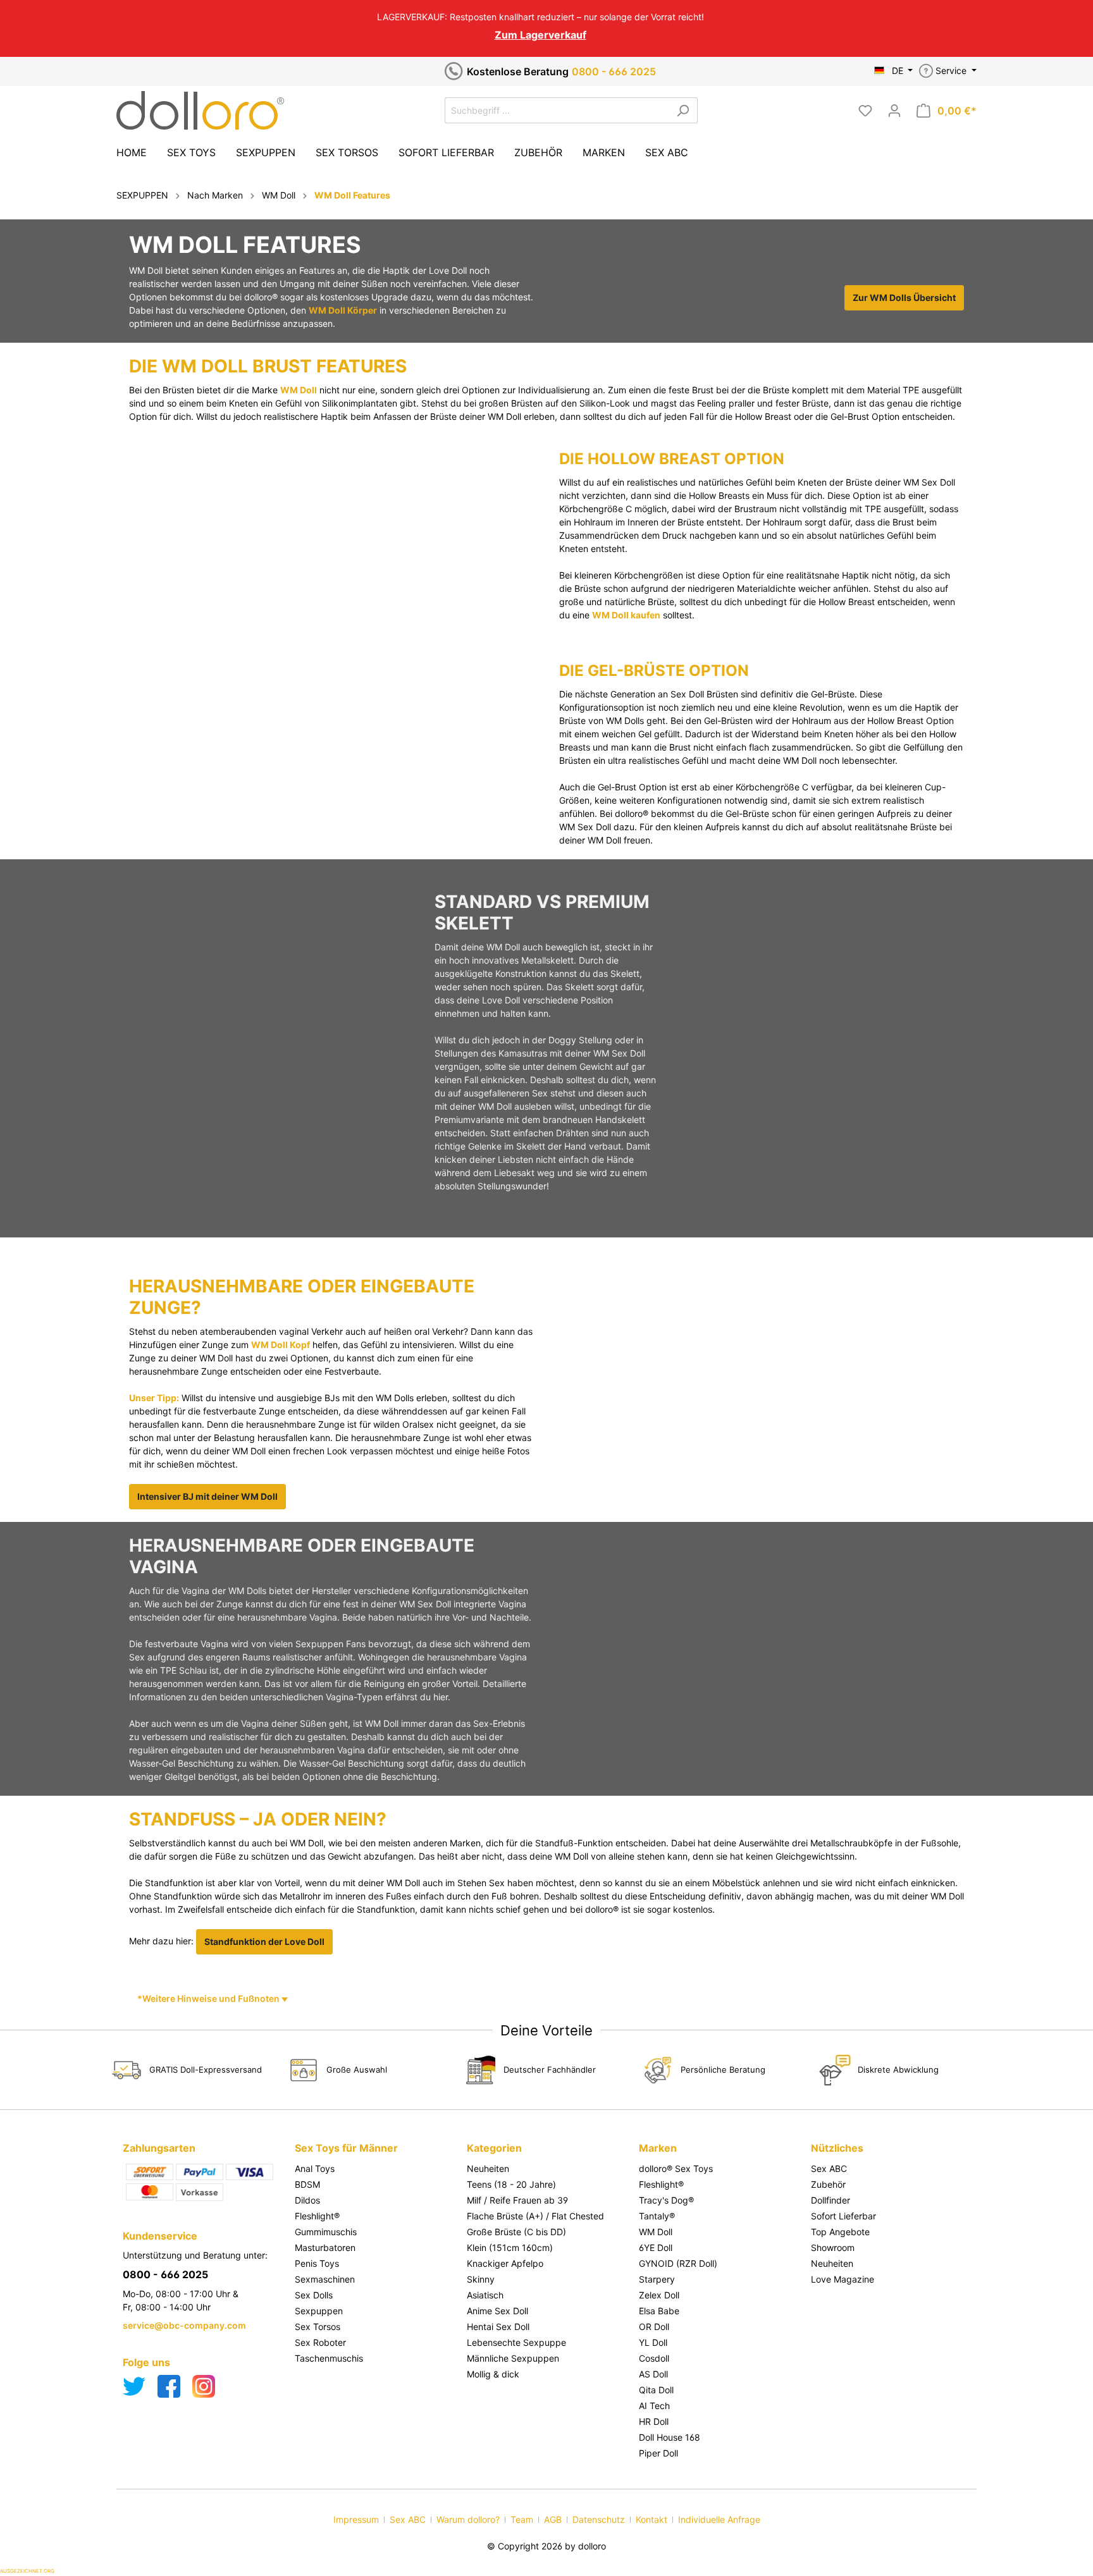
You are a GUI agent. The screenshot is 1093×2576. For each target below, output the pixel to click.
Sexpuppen (319, 2311)
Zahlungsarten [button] (159, 2148)
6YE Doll (656, 2248)
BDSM (307, 2184)
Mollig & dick (493, 2374)
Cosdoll (654, 2358)
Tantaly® (657, 2216)
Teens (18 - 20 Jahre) (511, 2184)
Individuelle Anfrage (719, 2519)
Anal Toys (315, 2168)
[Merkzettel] (865, 111)
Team (522, 2519)
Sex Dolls (314, 2295)
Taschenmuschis (329, 2358)
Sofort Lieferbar (843, 2216)
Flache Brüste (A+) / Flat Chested (535, 2216)
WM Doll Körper (343, 310)
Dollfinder (831, 2200)
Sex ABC (829, 2168)
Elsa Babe (659, 2311)
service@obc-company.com (184, 2325)
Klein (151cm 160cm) (510, 2248)
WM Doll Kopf (281, 1345)
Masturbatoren (325, 2248)
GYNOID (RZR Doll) (678, 2263)
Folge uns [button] (146, 2362)
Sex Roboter (320, 2342)
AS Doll (653, 2374)
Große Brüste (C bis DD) (516, 2232)
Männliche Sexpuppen (513, 2358)
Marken (658, 2148)
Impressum (356, 2519)
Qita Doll (656, 2390)
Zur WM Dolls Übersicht (904, 297)
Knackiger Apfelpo (505, 2263)
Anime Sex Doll (497, 2311)
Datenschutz (599, 2519)
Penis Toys (317, 2263)
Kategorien (494, 2148)
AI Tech (654, 2406)
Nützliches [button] (837, 2148)
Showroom (833, 2248)
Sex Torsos (318, 2327)
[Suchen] (683, 110)
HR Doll (654, 2421)
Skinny (481, 2279)
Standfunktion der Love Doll (264, 1941)
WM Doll (299, 390)
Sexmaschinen (325, 2279)
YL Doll (653, 2342)
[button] (374, 2135)
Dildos (307, 2200)
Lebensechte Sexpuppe (516, 2342)
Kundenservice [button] (160, 2236)
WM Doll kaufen (626, 615)
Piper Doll (658, 2453)
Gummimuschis (326, 2232)
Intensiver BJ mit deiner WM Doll (207, 1496)
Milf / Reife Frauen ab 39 (517, 2200)
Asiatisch (485, 2295)
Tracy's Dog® (666, 2200)
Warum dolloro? (468, 2519)
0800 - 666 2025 (614, 71)
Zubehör (828, 2184)
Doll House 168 (670, 2437)
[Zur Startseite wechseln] (200, 110)
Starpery (657, 2279)
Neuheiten (488, 2168)
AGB (553, 2519)
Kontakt (651, 2519)
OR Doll (654, 2327)
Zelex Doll (659, 2295)
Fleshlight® (317, 2216)
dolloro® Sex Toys (676, 2168)
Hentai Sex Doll (498, 2327)
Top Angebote (840, 2232)
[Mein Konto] (894, 111)
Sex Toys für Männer (346, 2148)
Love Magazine (843, 2279)
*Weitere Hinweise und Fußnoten (209, 1998)
